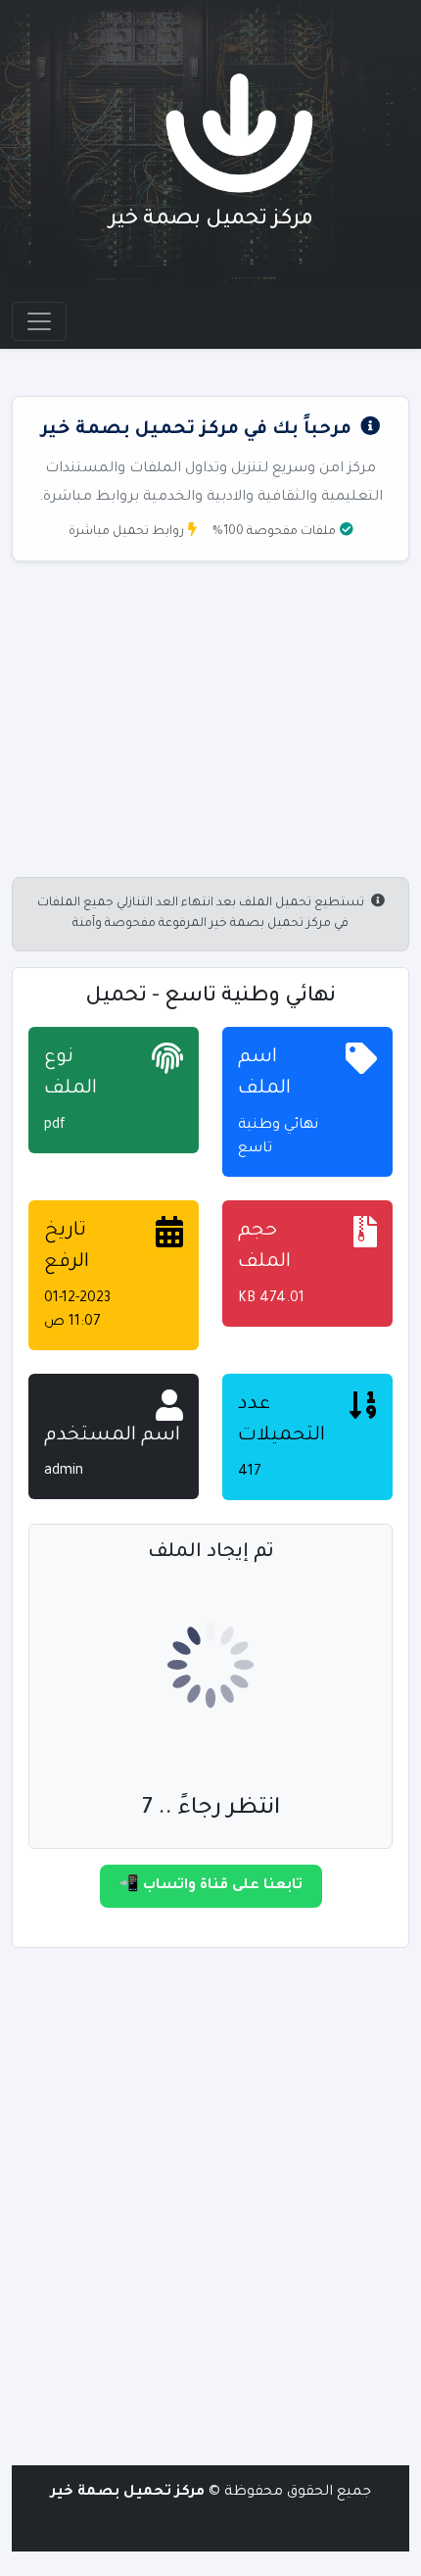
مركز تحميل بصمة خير (211, 220)
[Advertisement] (210, 2208)
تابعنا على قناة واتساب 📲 (211, 1886)
